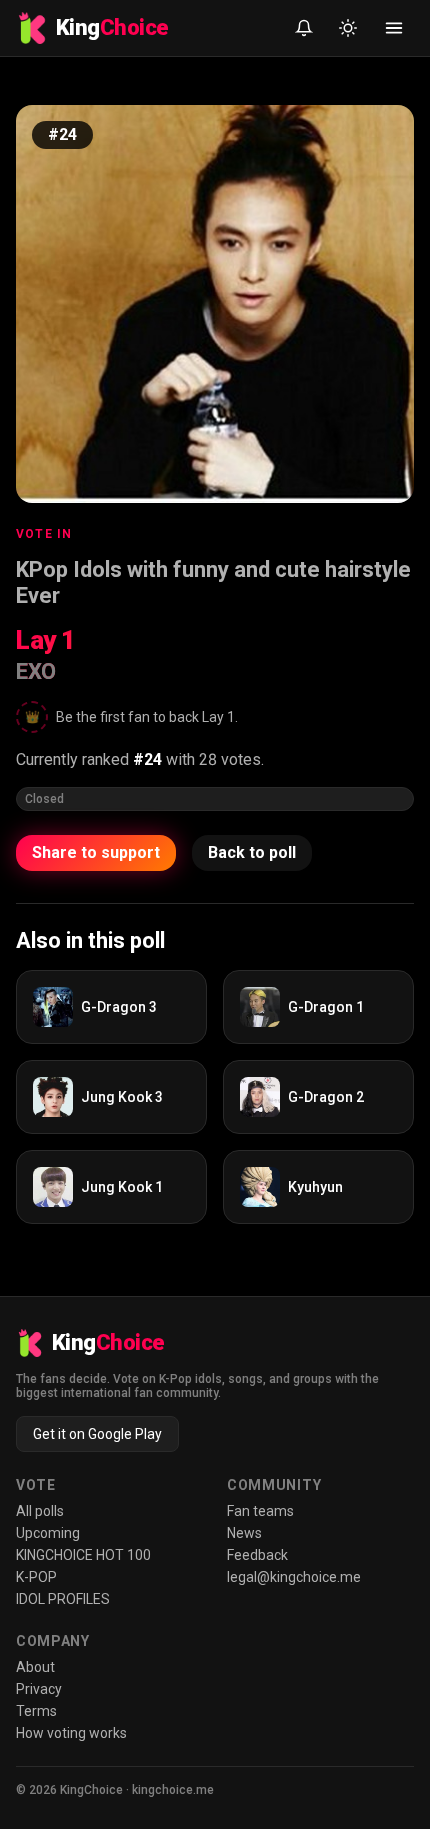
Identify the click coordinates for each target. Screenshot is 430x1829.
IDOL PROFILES (63, 1599)
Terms (36, 1711)
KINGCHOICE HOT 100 (83, 1555)
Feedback (257, 1555)
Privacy (39, 1689)
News (244, 1533)
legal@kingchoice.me (294, 1577)
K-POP (36, 1577)
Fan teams (260, 1511)
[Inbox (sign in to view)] (304, 28)
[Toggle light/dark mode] (348, 28)
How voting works (71, 1733)
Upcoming (48, 1533)
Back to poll (252, 852)
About (35, 1667)
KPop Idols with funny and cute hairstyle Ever (213, 582)
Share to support (96, 852)
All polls (40, 1511)
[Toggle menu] (394, 28)
